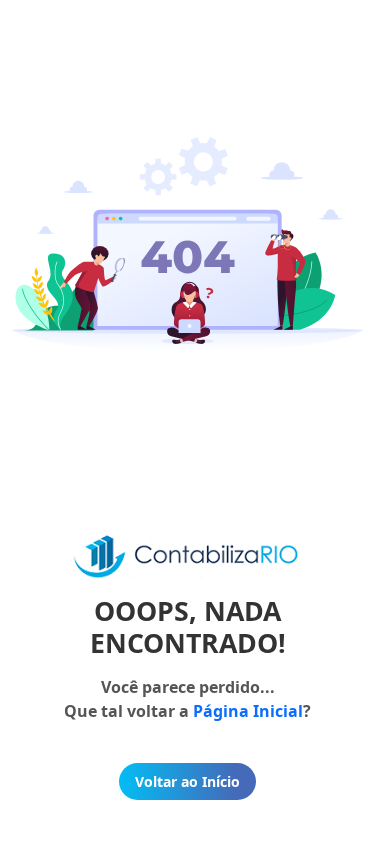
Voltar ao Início (187, 781)
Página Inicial (248, 711)
